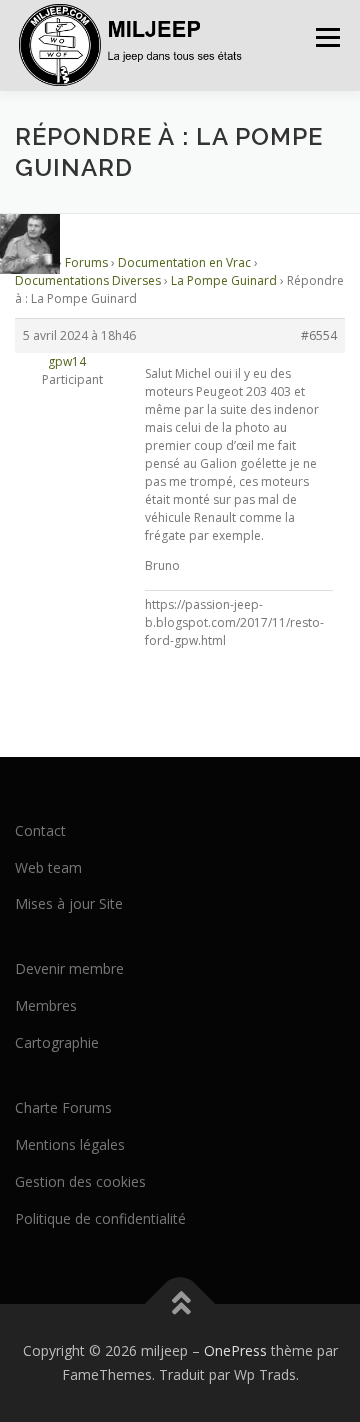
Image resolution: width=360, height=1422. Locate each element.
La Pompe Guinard (224, 280)
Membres (46, 1005)
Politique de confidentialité (100, 1218)
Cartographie (57, 1042)
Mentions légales (70, 1144)
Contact (40, 830)
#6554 (319, 335)
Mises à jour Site (69, 903)
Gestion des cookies (80, 1181)
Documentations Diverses (88, 280)
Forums (86, 262)
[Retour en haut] (180, 1304)
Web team (48, 867)
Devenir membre (69, 968)
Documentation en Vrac (184, 262)
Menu (326, 37)
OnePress (235, 1350)
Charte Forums (63, 1107)
